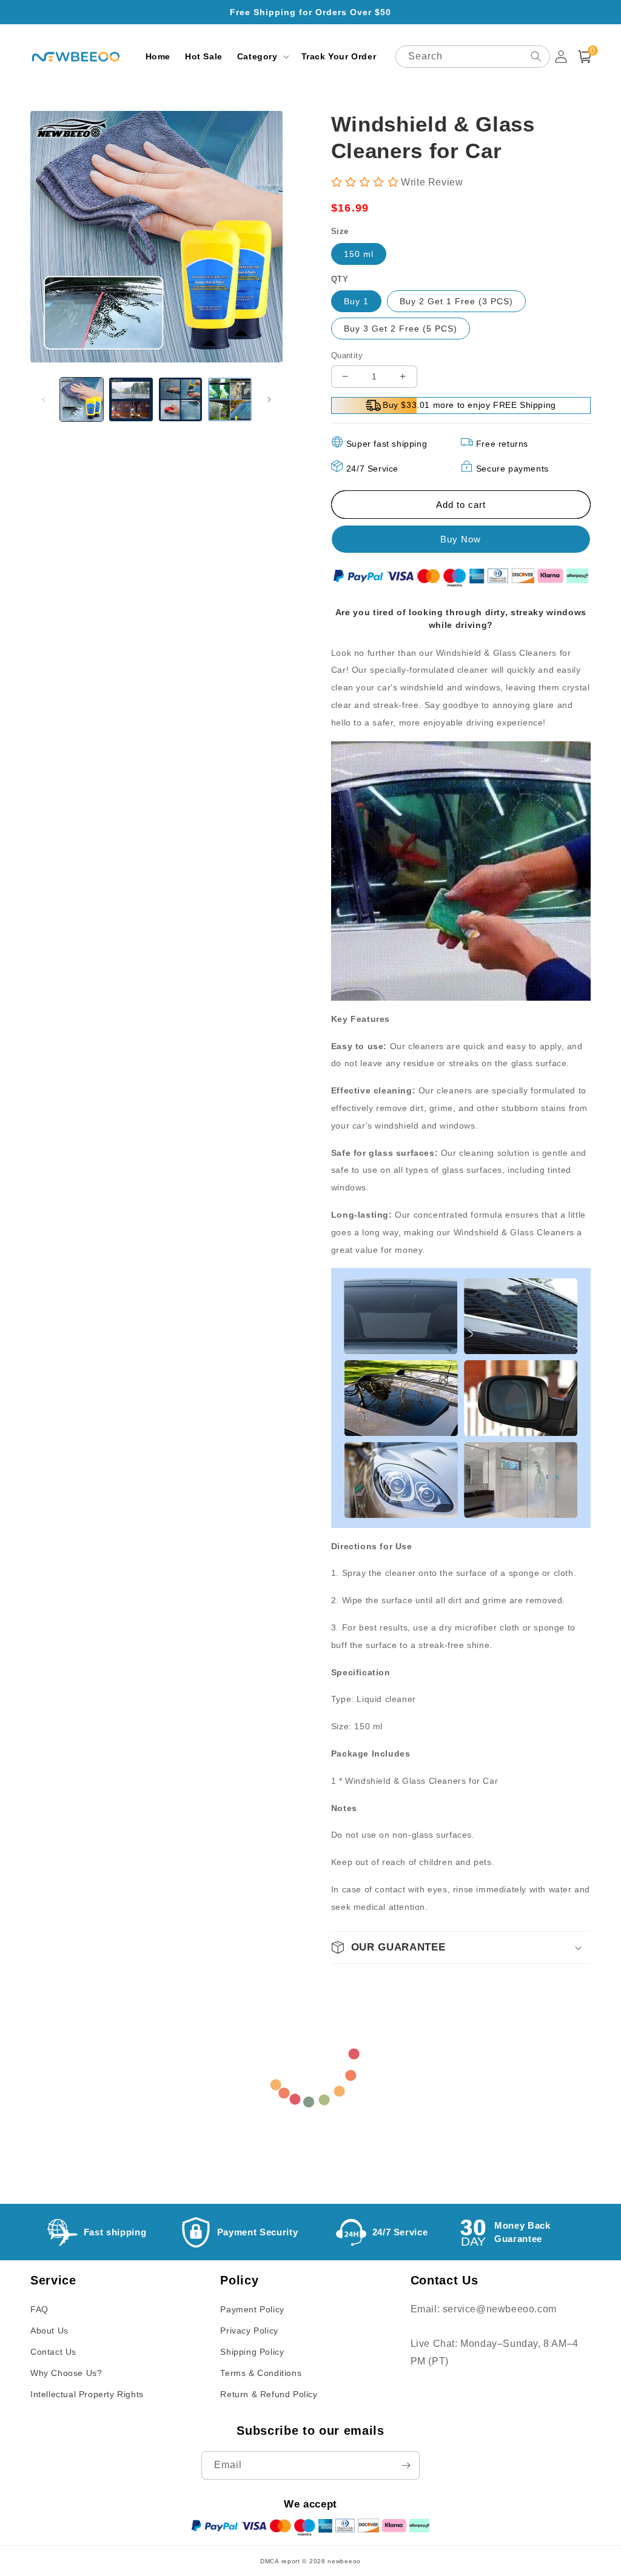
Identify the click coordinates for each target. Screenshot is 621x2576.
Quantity (347, 355)
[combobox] (473, 57)
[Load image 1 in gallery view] (82, 399)
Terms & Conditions (261, 2373)
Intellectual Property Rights (87, 2394)
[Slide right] (269, 399)
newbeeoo (344, 2561)
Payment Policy (252, 2309)
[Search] (536, 56)
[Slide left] (44, 399)
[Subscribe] (406, 2465)
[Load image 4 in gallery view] (230, 399)
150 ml (359, 254)
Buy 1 (356, 301)
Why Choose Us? (66, 2373)
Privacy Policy (249, 2331)
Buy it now (461, 539)
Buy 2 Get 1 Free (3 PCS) (456, 301)
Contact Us (53, 2352)
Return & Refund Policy (269, 2394)
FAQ (39, 2309)
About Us (49, 2331)
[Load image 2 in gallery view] (131, 399)
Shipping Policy (252, 2352)
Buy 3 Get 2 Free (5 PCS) (401, 329)
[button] (262, 56)
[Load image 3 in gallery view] (180, 399)
